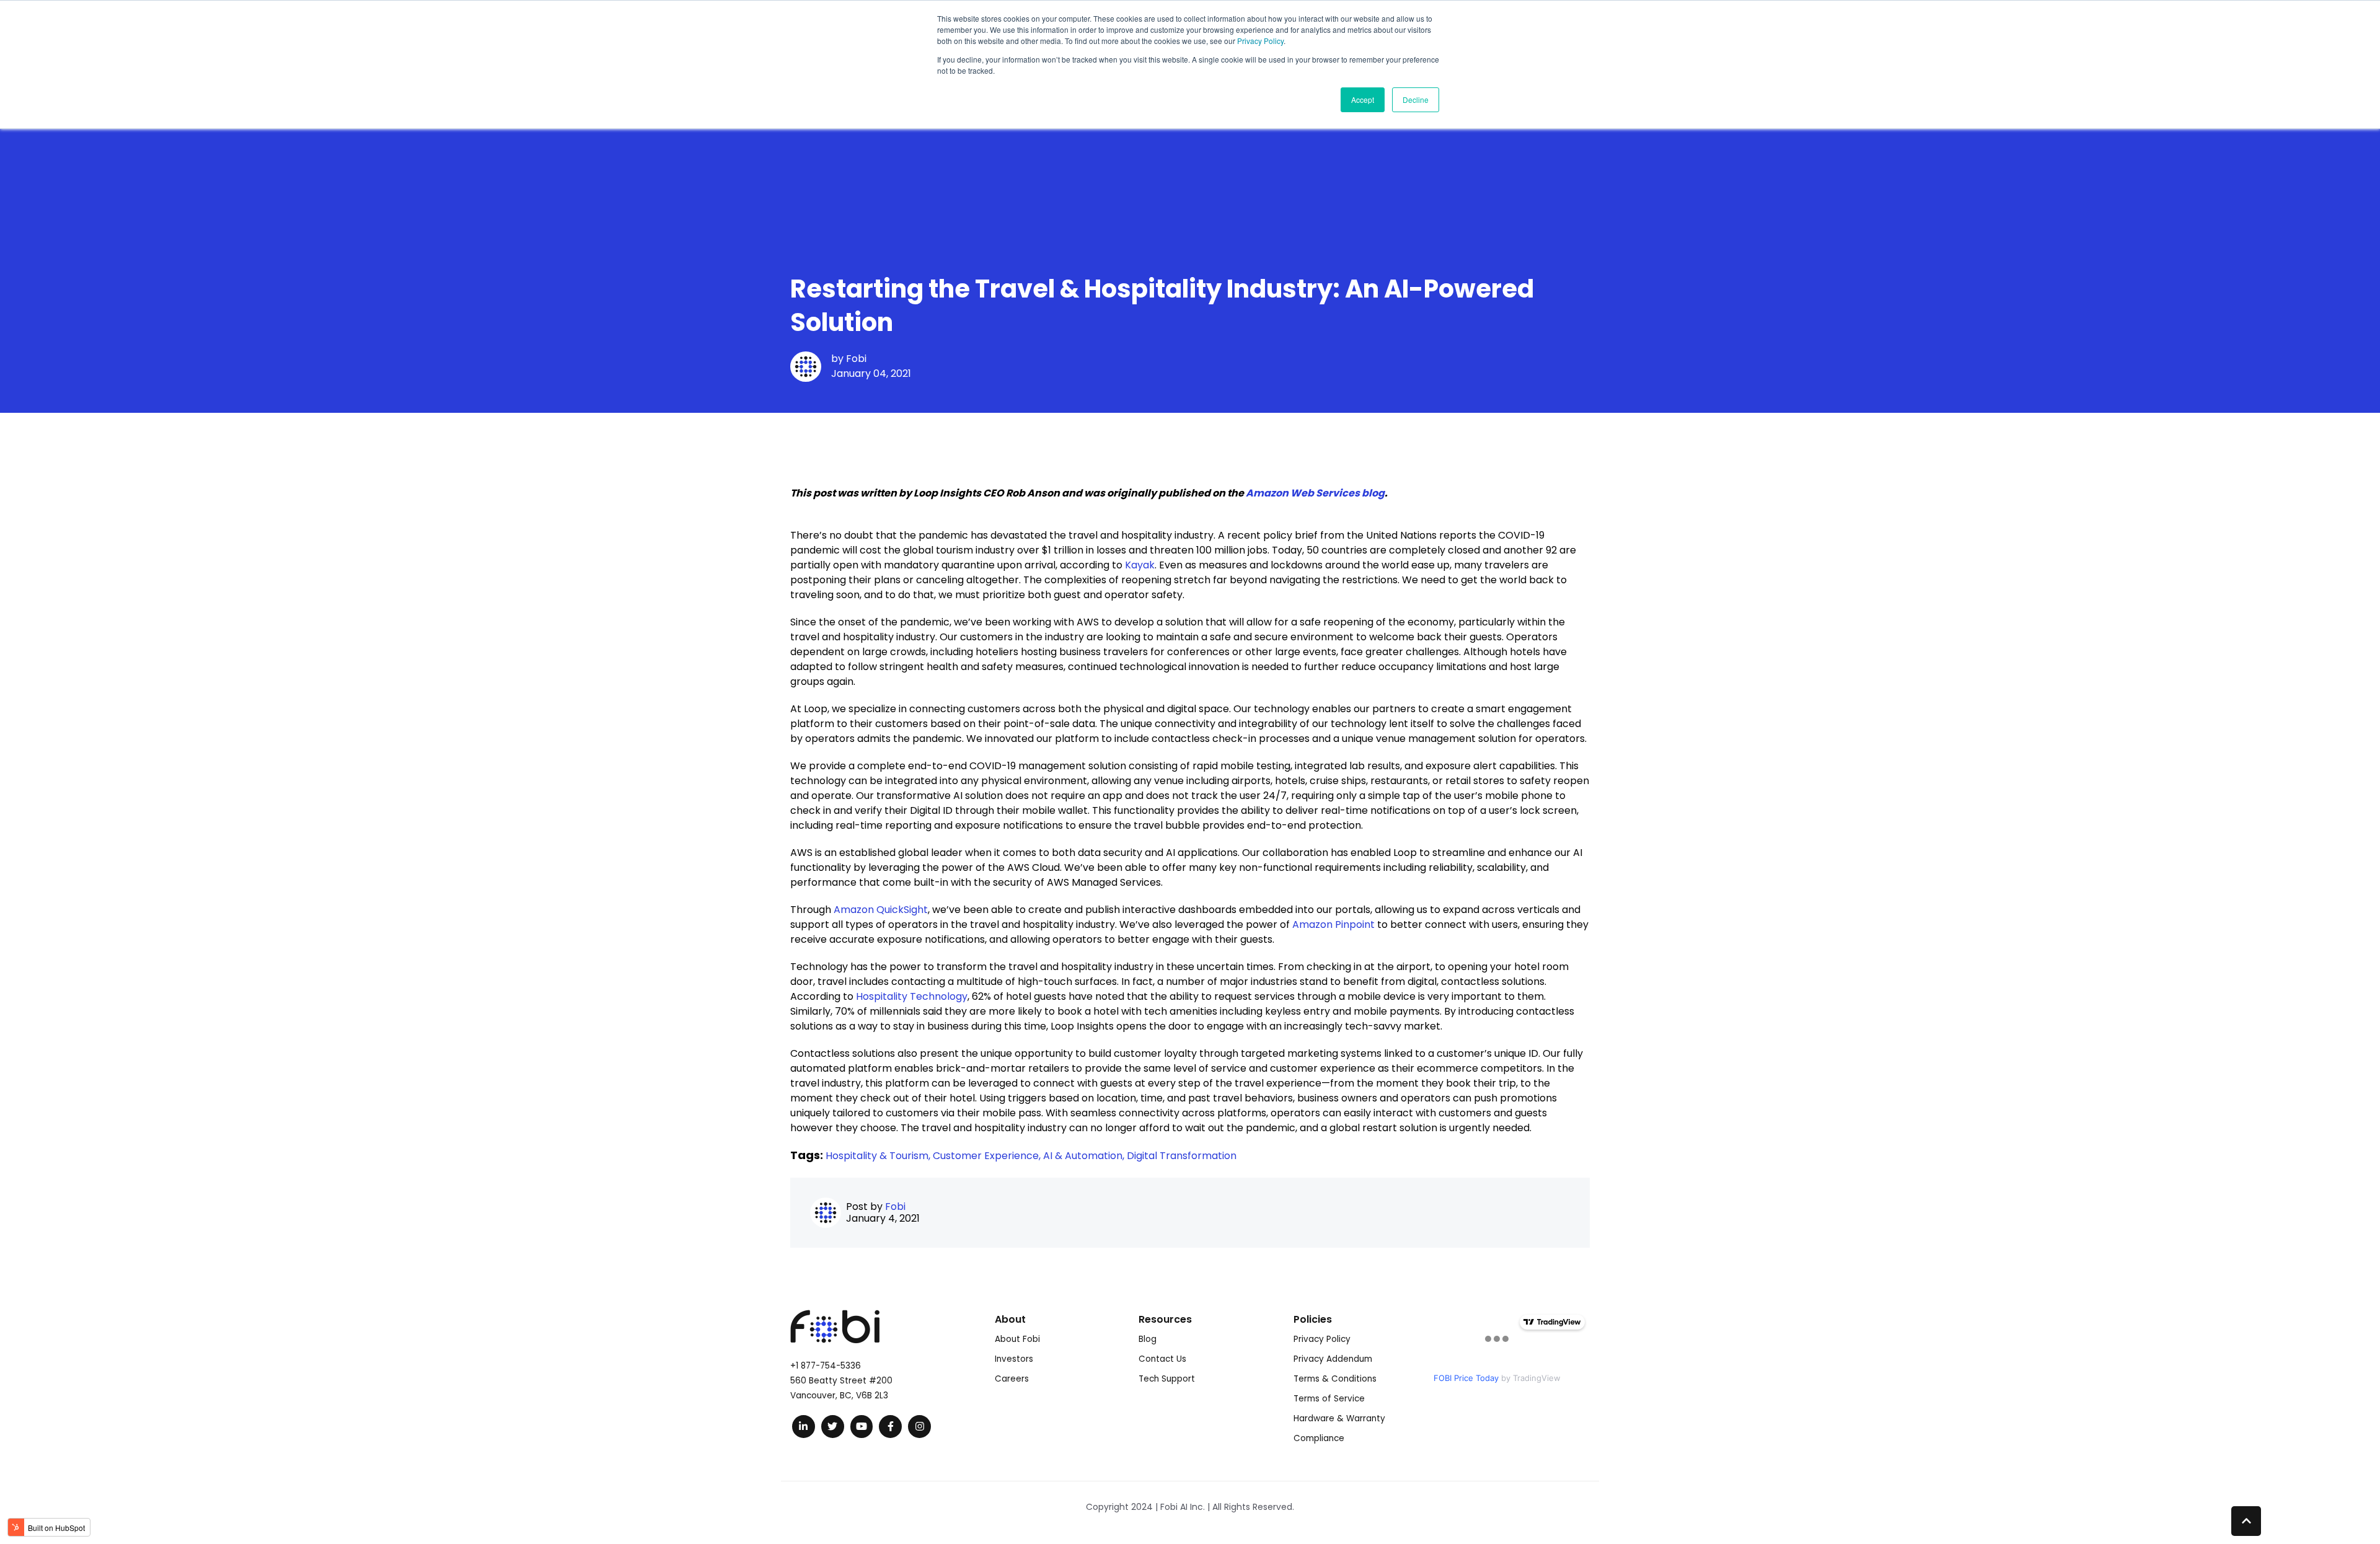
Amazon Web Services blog (1315, 493)
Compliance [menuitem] (1319, 1438)
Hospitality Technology (912, 996)
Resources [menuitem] (1165, 1319)
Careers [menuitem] (1012, 1379)
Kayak (1140, 565)
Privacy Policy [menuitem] (1322, 1339)
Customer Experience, (988, 1156)
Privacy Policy (1260, 41)
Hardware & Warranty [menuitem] (1339, 1418)
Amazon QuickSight (881, 910)
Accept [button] (1363, 99)
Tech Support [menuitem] (1167, 1379)
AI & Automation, (1085, 1156)
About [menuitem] (1010, 1319)
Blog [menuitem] (1148, 1339)
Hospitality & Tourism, (879, 1156)
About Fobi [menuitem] (1017, 1339)
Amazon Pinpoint (1333, 924)
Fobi (856, 359)
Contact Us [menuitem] (1162, 1359)
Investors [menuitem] (1014, 1359)
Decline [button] (1416, 99)
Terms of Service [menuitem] (1329, 1399)
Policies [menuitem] (1313, 1319)
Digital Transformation (1182, 1156)
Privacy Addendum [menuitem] (1333, 1359)
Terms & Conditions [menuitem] (1335, 1379)
